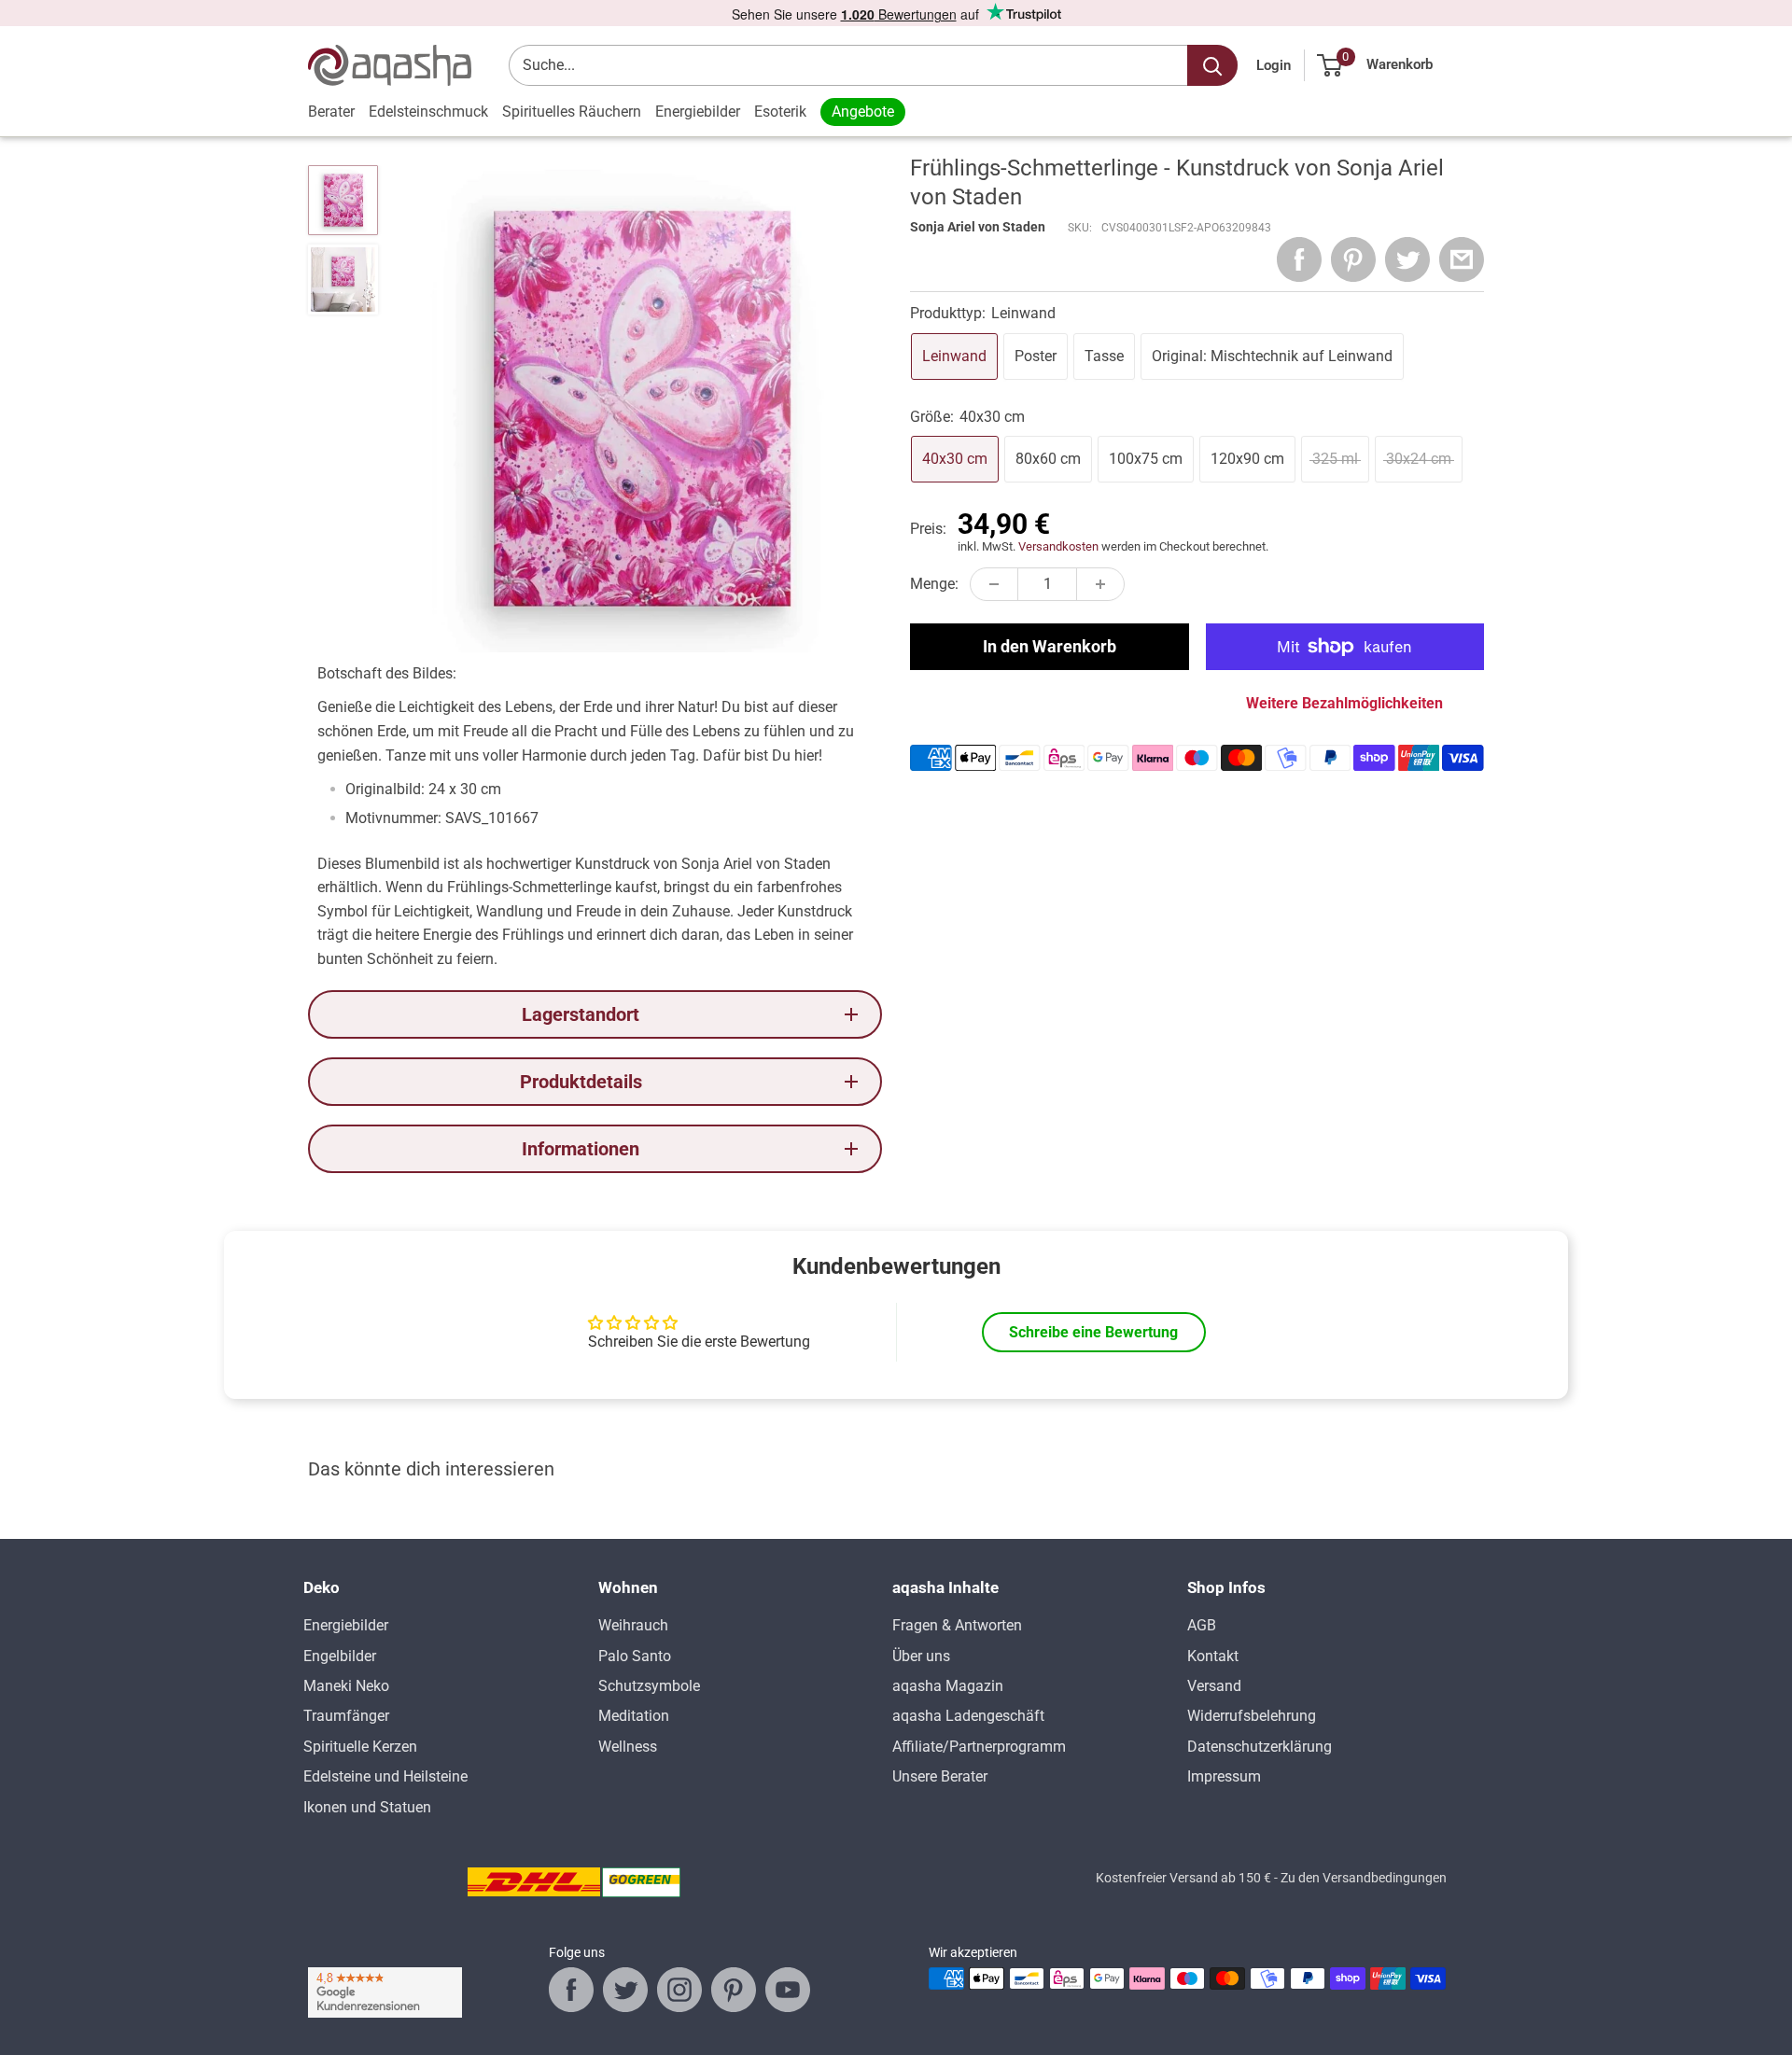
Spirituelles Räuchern (572, 112)
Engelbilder (340, 1656)
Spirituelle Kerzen (360, 1747)
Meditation (634, 1716)
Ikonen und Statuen (367, 1807)
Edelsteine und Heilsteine (385, 1776)
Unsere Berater (940, 1776)
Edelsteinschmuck (428, 112)
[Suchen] (1212, 65)
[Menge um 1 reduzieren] (994, 584)
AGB (1202, 1625)
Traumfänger (346, 1716)
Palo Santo (635, 1656)
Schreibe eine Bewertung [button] (1093, 1332)
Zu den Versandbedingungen (1364, 1878)
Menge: (934, 584)
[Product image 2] (343, 280)
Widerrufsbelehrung (1252, 1716)
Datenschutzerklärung (1260, 1747)
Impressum (1224, 1776)
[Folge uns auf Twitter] (625, 1990)
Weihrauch (633, 1625)
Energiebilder (698, 112)
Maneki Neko (346, 1686)
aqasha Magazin (948, 1686)
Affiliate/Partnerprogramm (979, 1747)
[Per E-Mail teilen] (1462, 259)
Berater (331, 112)
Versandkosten (1058, 546)
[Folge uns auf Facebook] (571, 1990)
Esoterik (780, 112)
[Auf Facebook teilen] (1299, 259)
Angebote (863, 112)
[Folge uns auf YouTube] (788, 1990)
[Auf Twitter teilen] (1407, 259)
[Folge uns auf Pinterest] (734, 1990)
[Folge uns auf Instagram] (679, 1990)
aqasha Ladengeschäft (968, 1716)
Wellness (628, 1747)
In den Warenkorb (1050, 646)
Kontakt (1213, 1656)
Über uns (921, 1656)
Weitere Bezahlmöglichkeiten (1344, 703)
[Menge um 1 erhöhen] (1100, 584)
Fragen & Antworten (957, 1625)
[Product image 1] (343, 200)
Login (1274, 65)
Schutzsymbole (649, 1686)
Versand (1214, 1686)
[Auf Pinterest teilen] (1353, 259)
